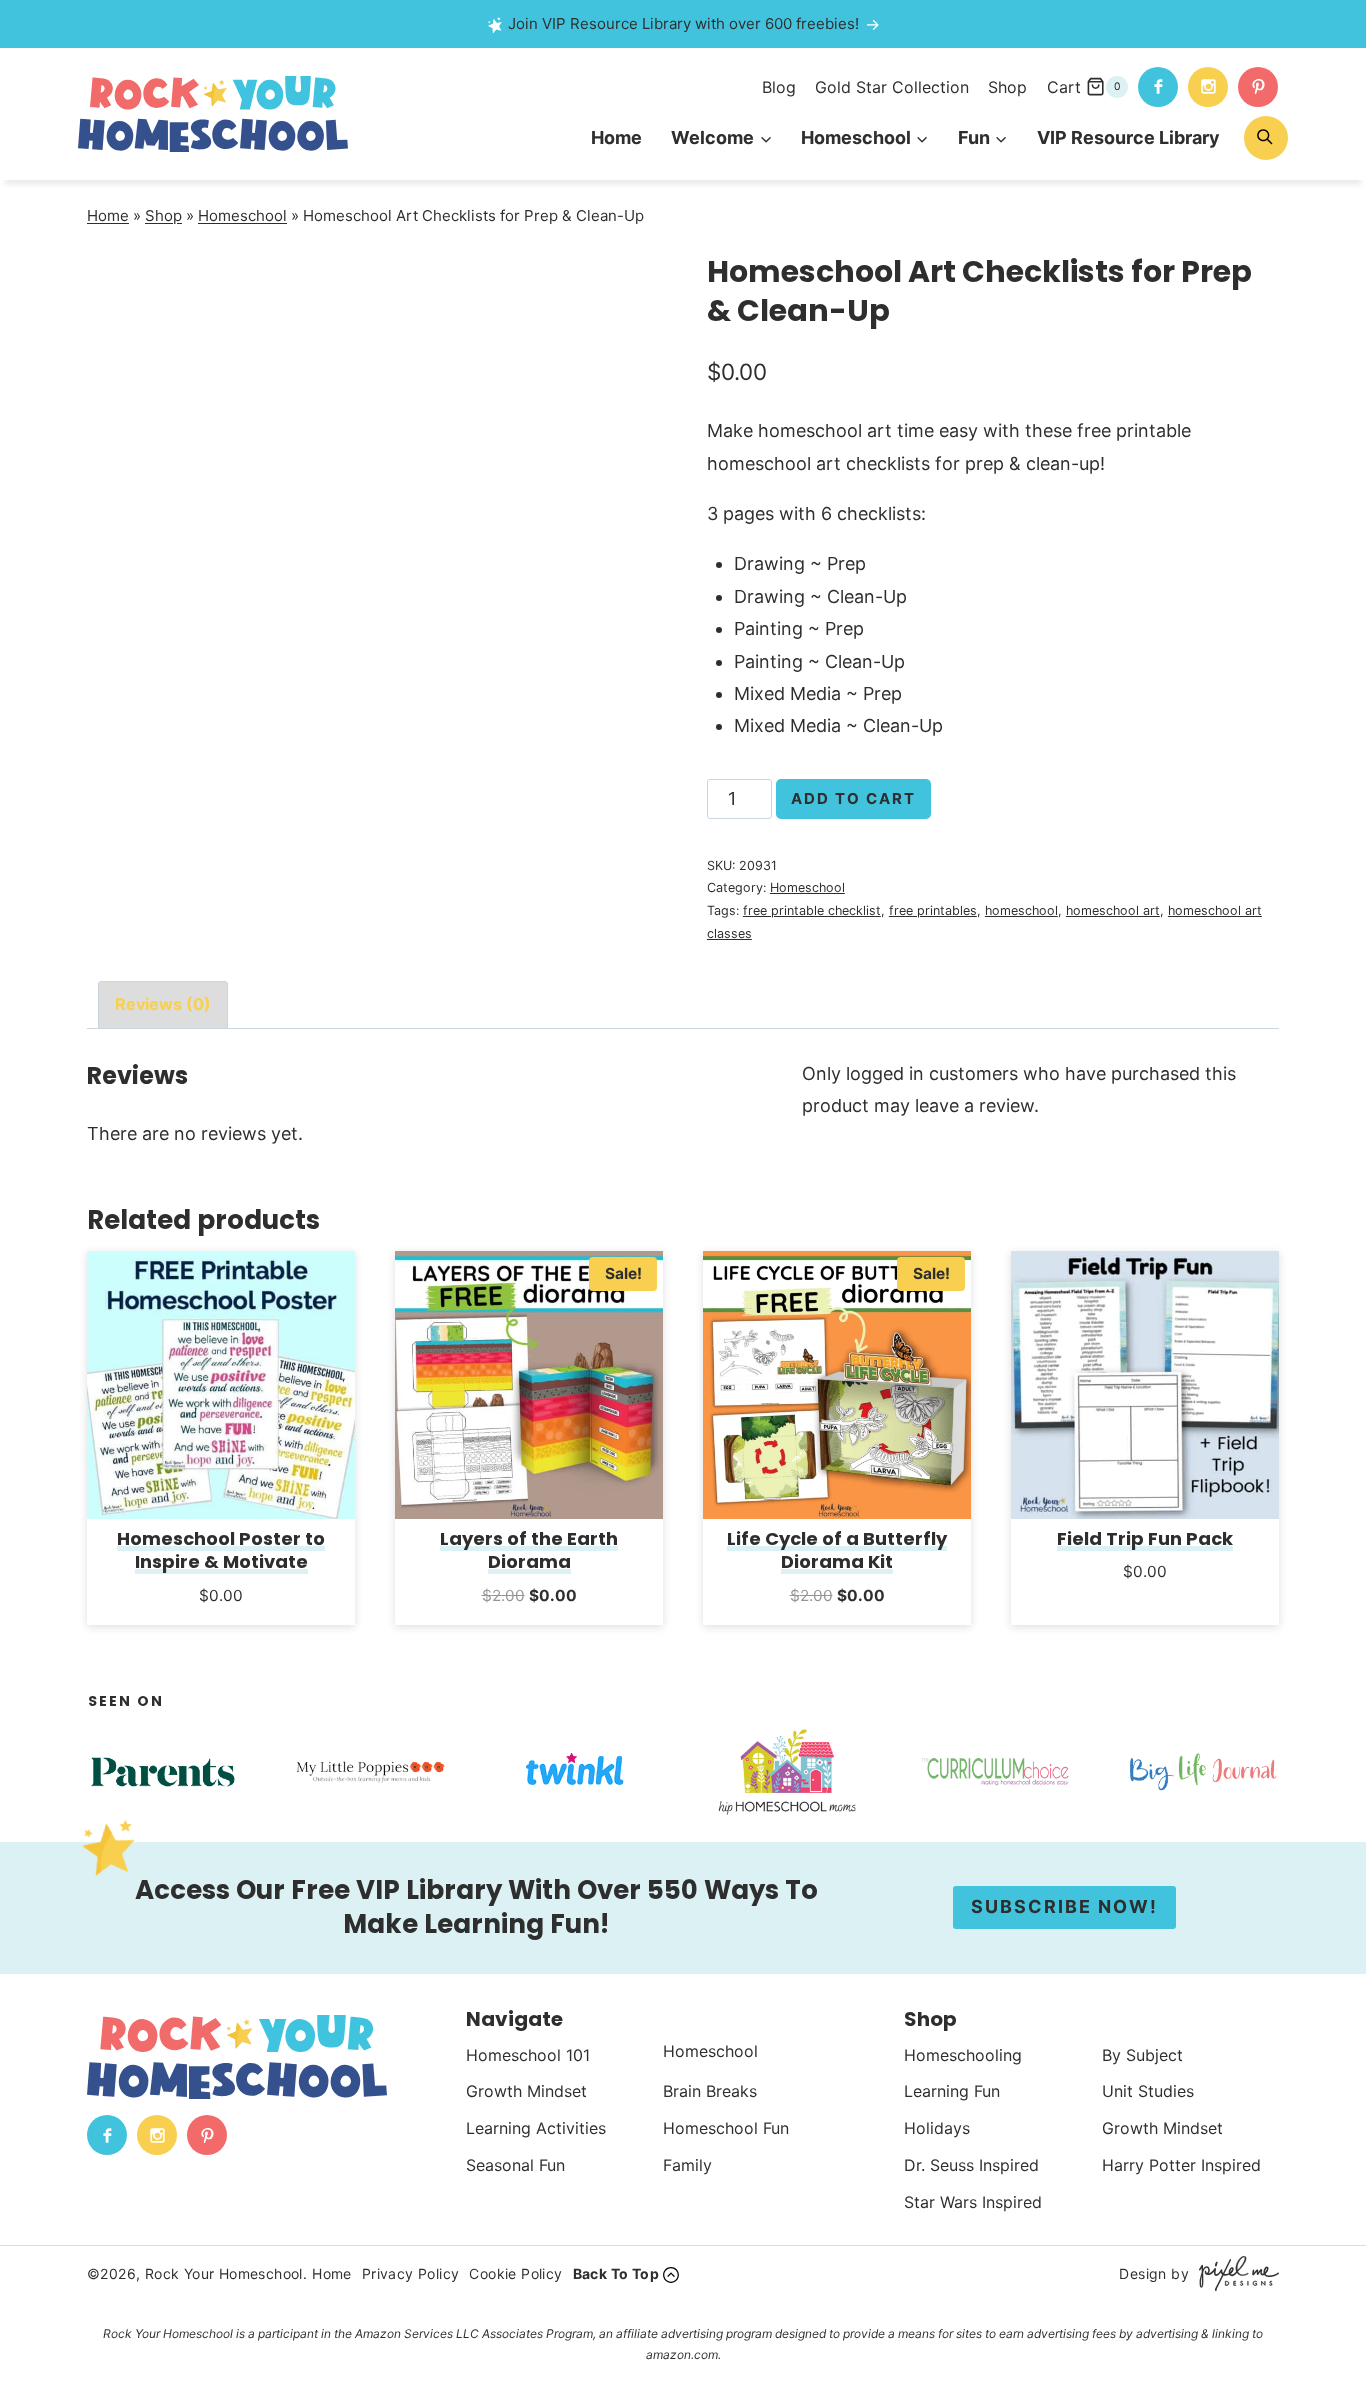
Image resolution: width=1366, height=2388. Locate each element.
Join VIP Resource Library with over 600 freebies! (683, 23)
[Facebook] (1158, 87)
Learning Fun (952, 2091)
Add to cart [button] (221, 1621)
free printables (933, 910)
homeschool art (1113, 910)
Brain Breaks (710, 2091)
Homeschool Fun (726, 2128)
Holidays (937, 2128)
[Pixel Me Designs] (1234, 2273)
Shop (1007, 87)
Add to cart (853, 798)
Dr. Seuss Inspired (971, 2165)
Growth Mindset (526, 2091)
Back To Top (616, 2273)
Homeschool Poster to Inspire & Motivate (221, 1550)
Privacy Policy (411, 2273)
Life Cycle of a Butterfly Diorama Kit (837, 1550)
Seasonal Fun (515, 2165)
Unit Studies (1148, 2091)
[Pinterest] (1258, 87)
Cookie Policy (515, 2273)
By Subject (1142, 2055)
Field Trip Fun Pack (1145, 1538)
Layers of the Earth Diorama (529, 1550)
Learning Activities (536, 2128)
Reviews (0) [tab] (163, 1004)
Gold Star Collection (892, 87)
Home (616, 137)
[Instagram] (1208, 87)
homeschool (1021, 910)
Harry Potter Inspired (1181, 2165)
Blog (779, 87)
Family (687, 2165)
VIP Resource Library (1128, 137)
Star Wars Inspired (973, 2202)
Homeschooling (963, 2055)
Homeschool (242, 215)
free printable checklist (812, 910)
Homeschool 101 (528, 2055)
